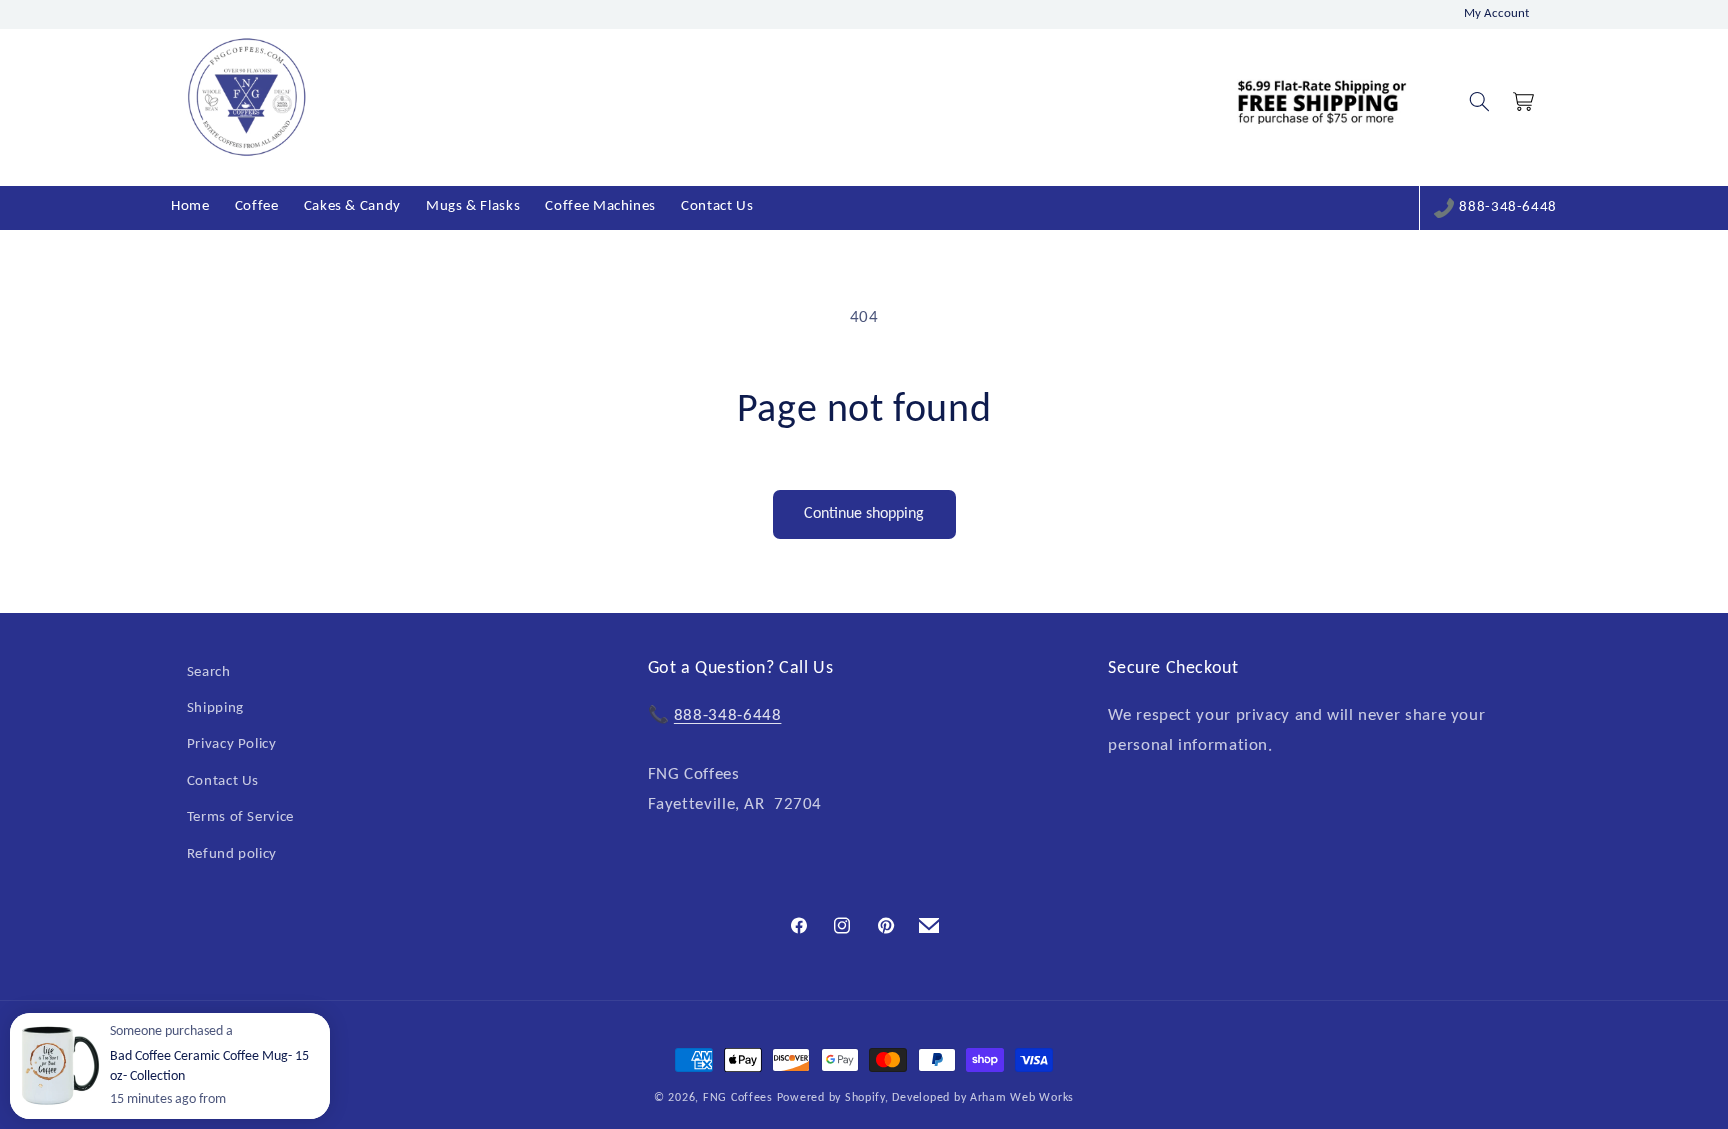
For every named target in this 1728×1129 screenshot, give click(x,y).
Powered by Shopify (831, 1098)
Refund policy (232, 854)
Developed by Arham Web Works (983, 1098)
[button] (1479, 102)
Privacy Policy (232, 745)
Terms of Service (240, 817)
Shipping (215, 708)
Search (209, 672)
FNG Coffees (738, 1098)
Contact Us (223, 781)
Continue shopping (864, 514)
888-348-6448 (1508, 207)
